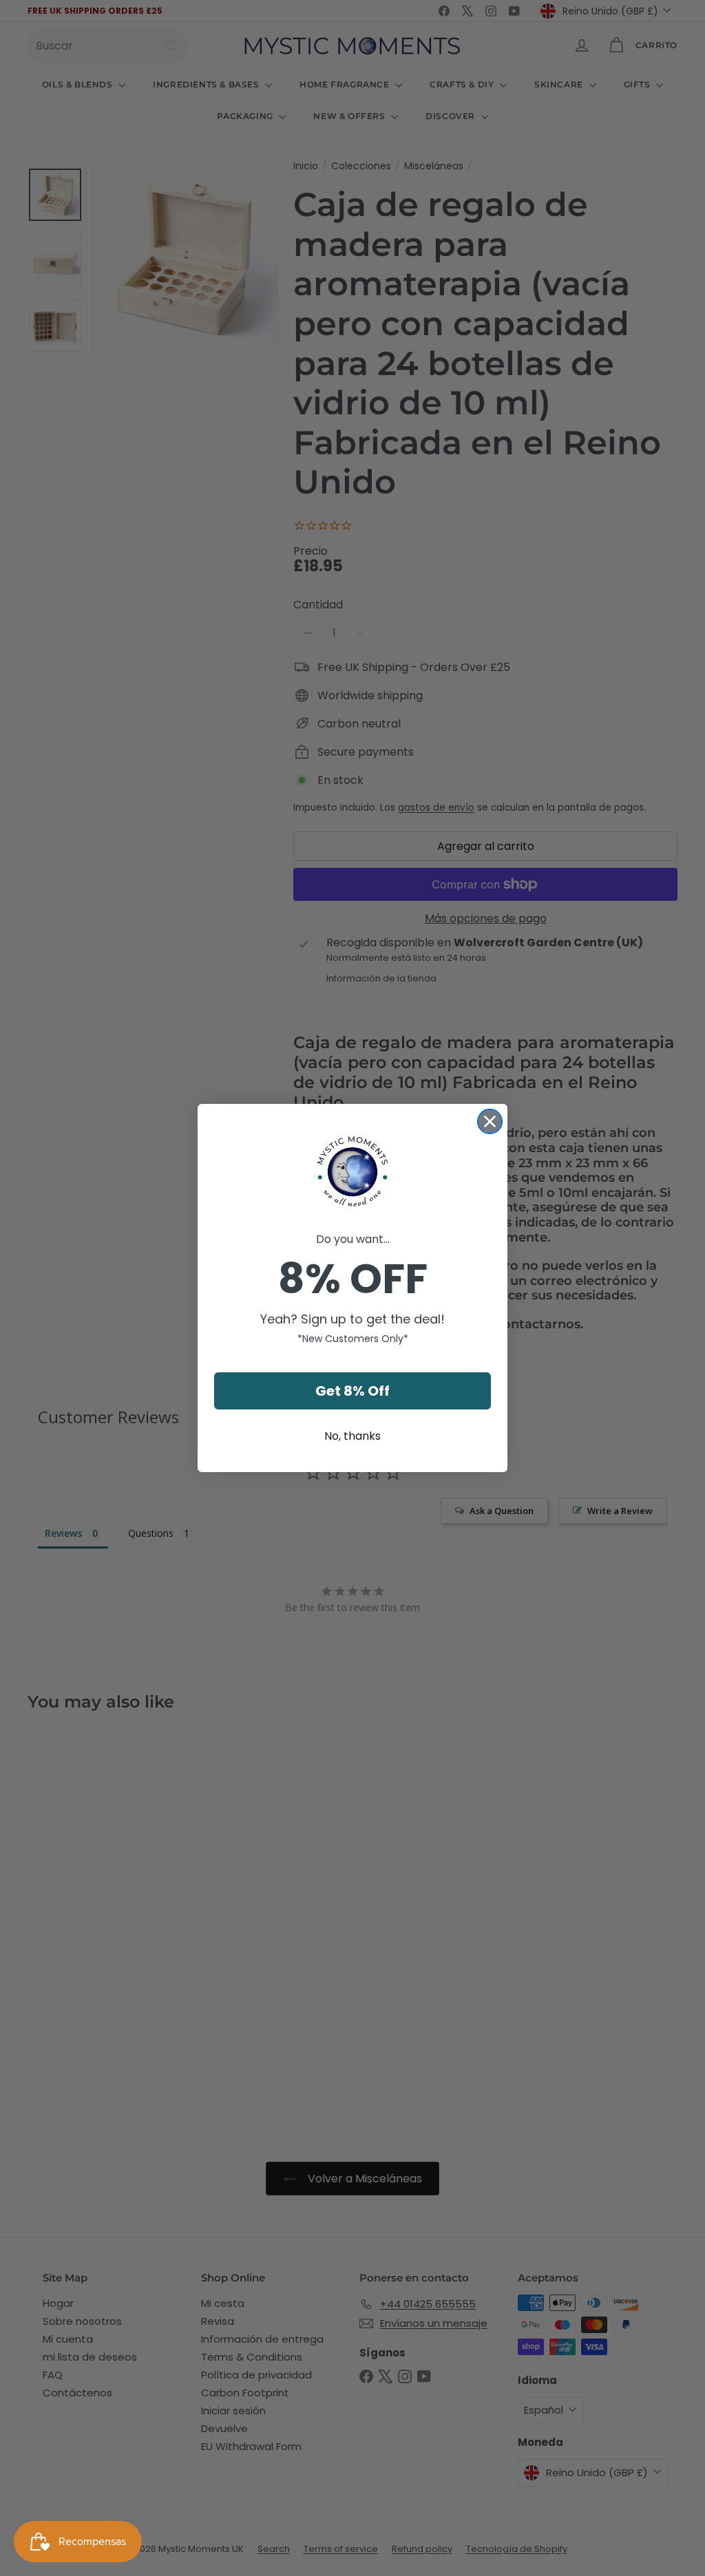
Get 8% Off (352, 1391)
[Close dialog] (490, 1121)
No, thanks (352, 1436)
